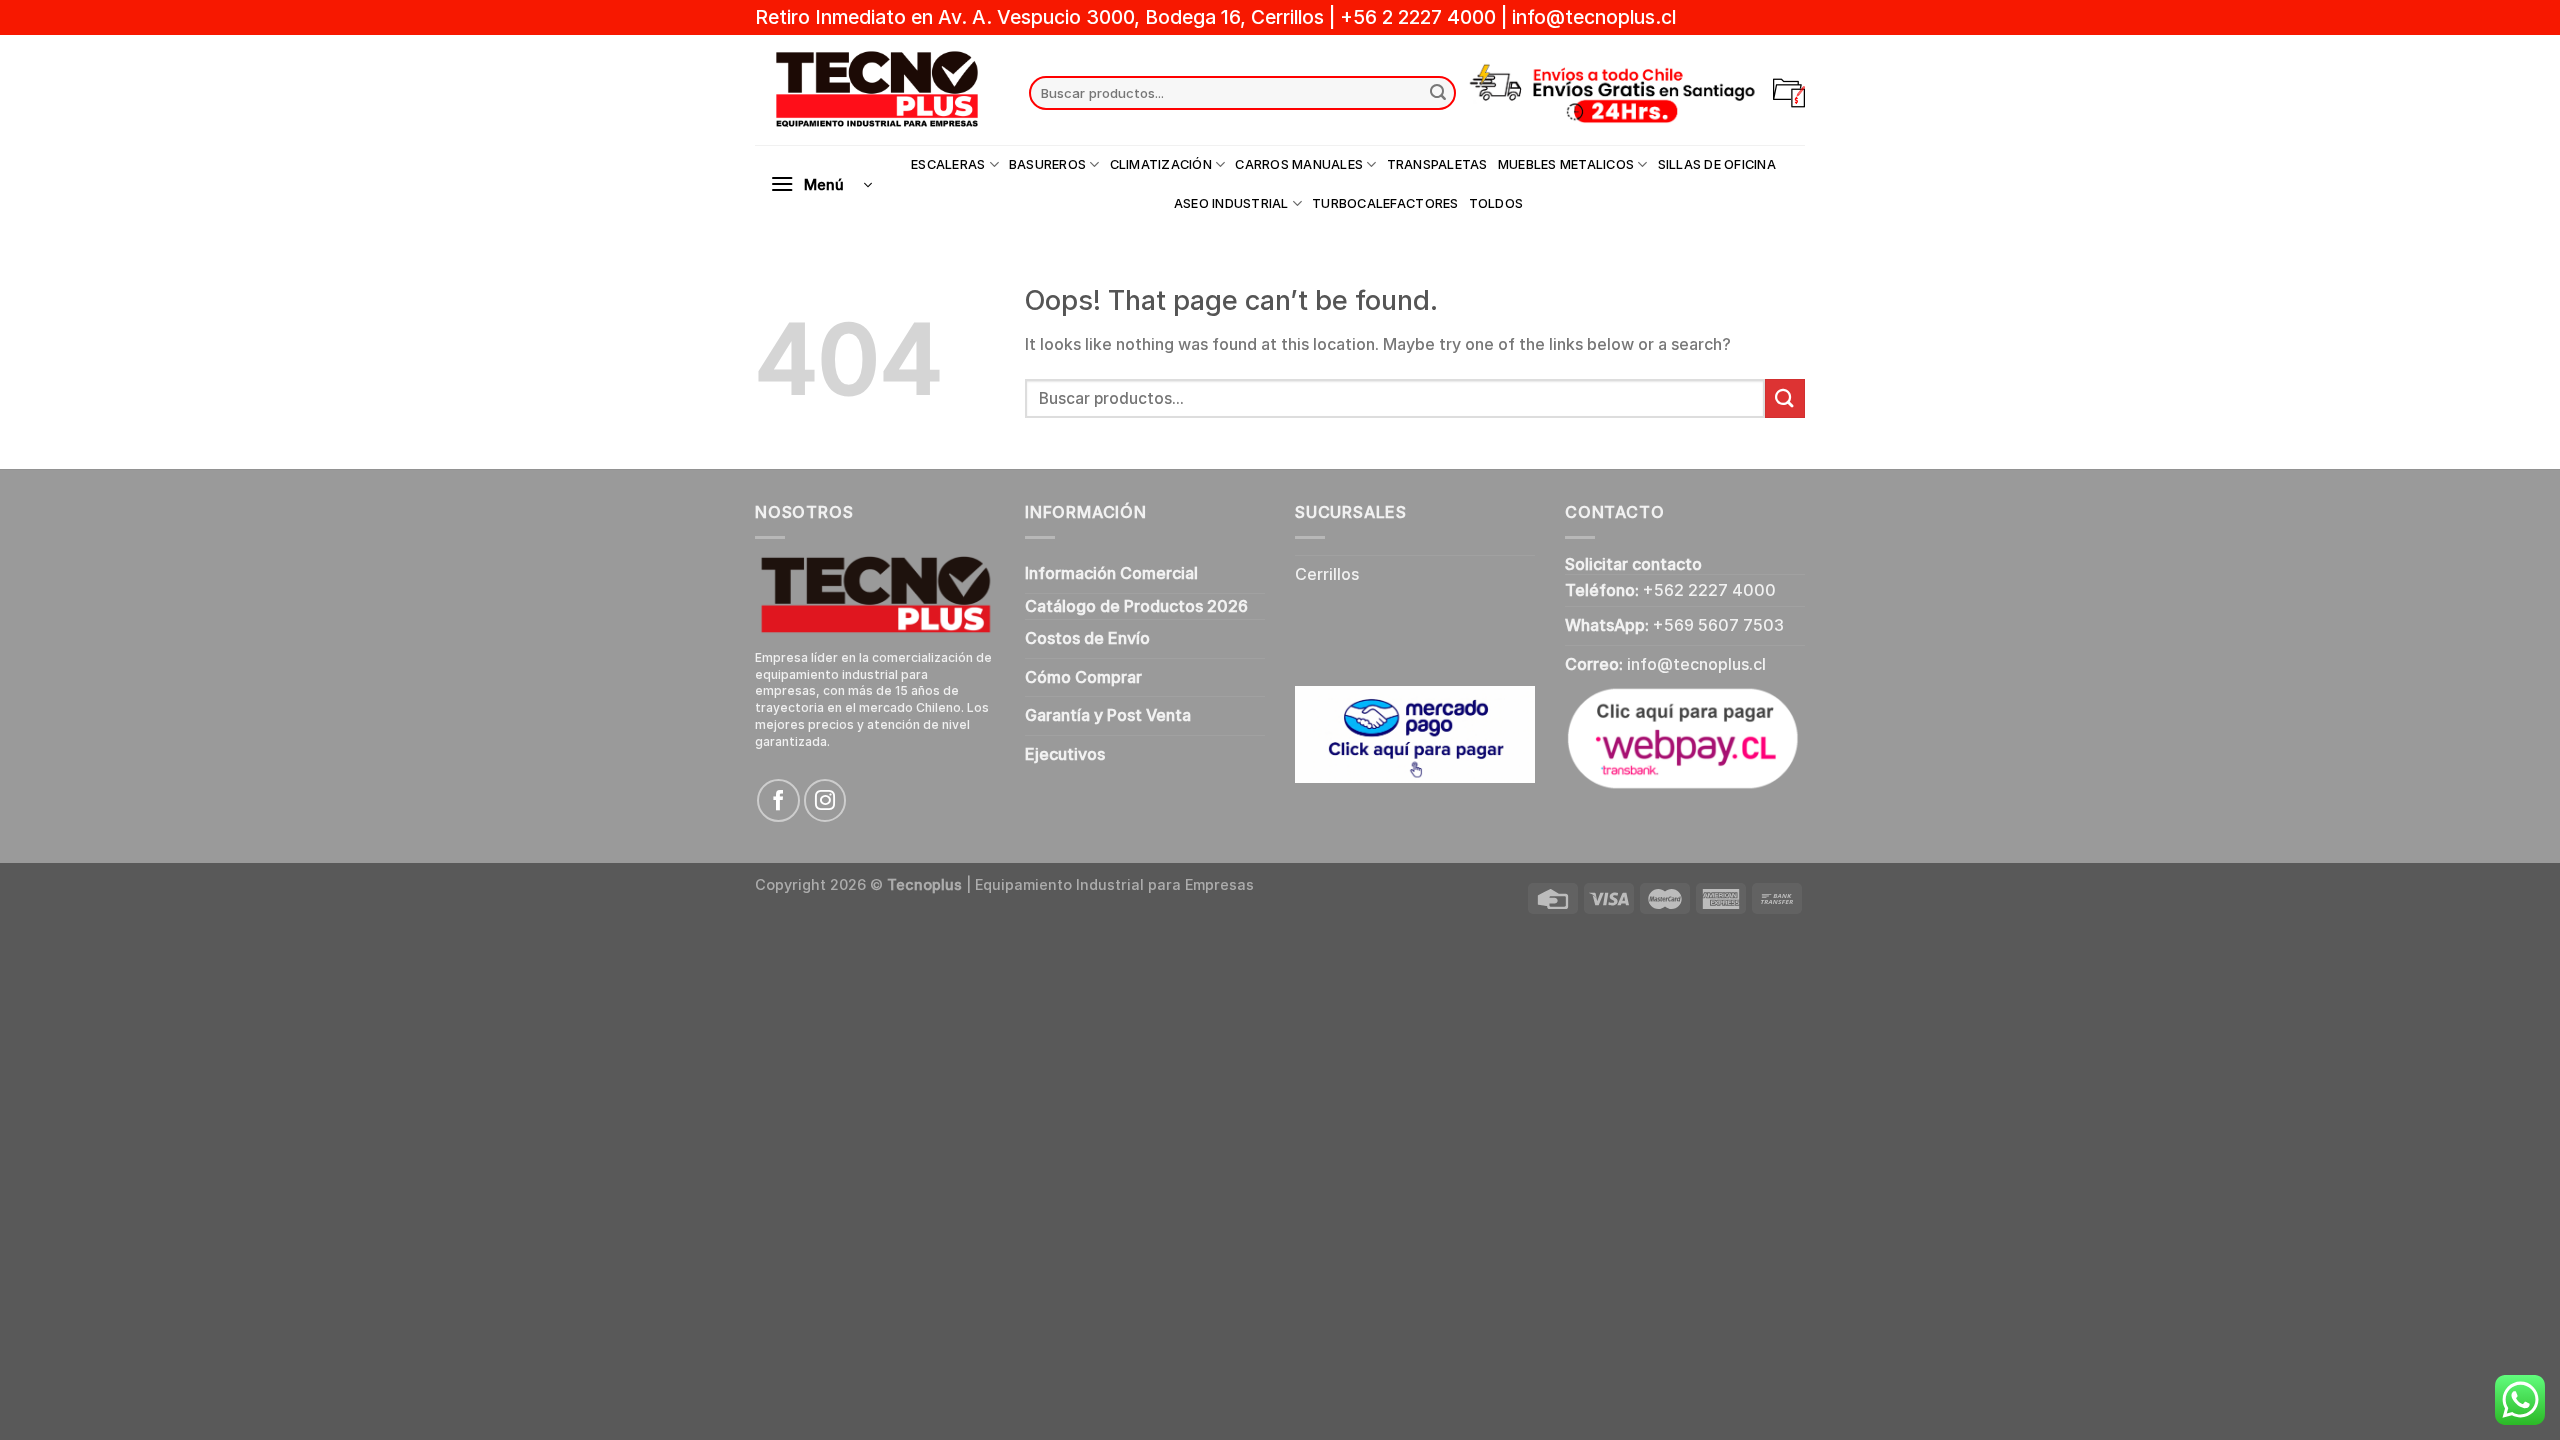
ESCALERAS (948, 164)
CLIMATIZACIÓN (1161, 164)
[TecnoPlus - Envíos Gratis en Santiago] (877, 90)
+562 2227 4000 (1709, 590)
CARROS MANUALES (1299, 164)
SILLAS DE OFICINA (1717, 164)
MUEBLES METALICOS (1566, 164)
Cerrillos (1327, 574)
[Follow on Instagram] (825, 800)
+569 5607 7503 (1718, 625)
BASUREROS (1047, 164)
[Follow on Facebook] (778, 800)
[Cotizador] (1789, 93)
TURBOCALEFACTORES (1385, 203)
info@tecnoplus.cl (1594, 17)
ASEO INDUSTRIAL (1231, 203)
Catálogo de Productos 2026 (1136, 606)
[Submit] (1438, 93)
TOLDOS (1496, 203)
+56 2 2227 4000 (1418, 17)
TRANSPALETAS (1437, 164)
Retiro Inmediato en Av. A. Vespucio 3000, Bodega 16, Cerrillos (1042, 17)
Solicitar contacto (1633, 564)
